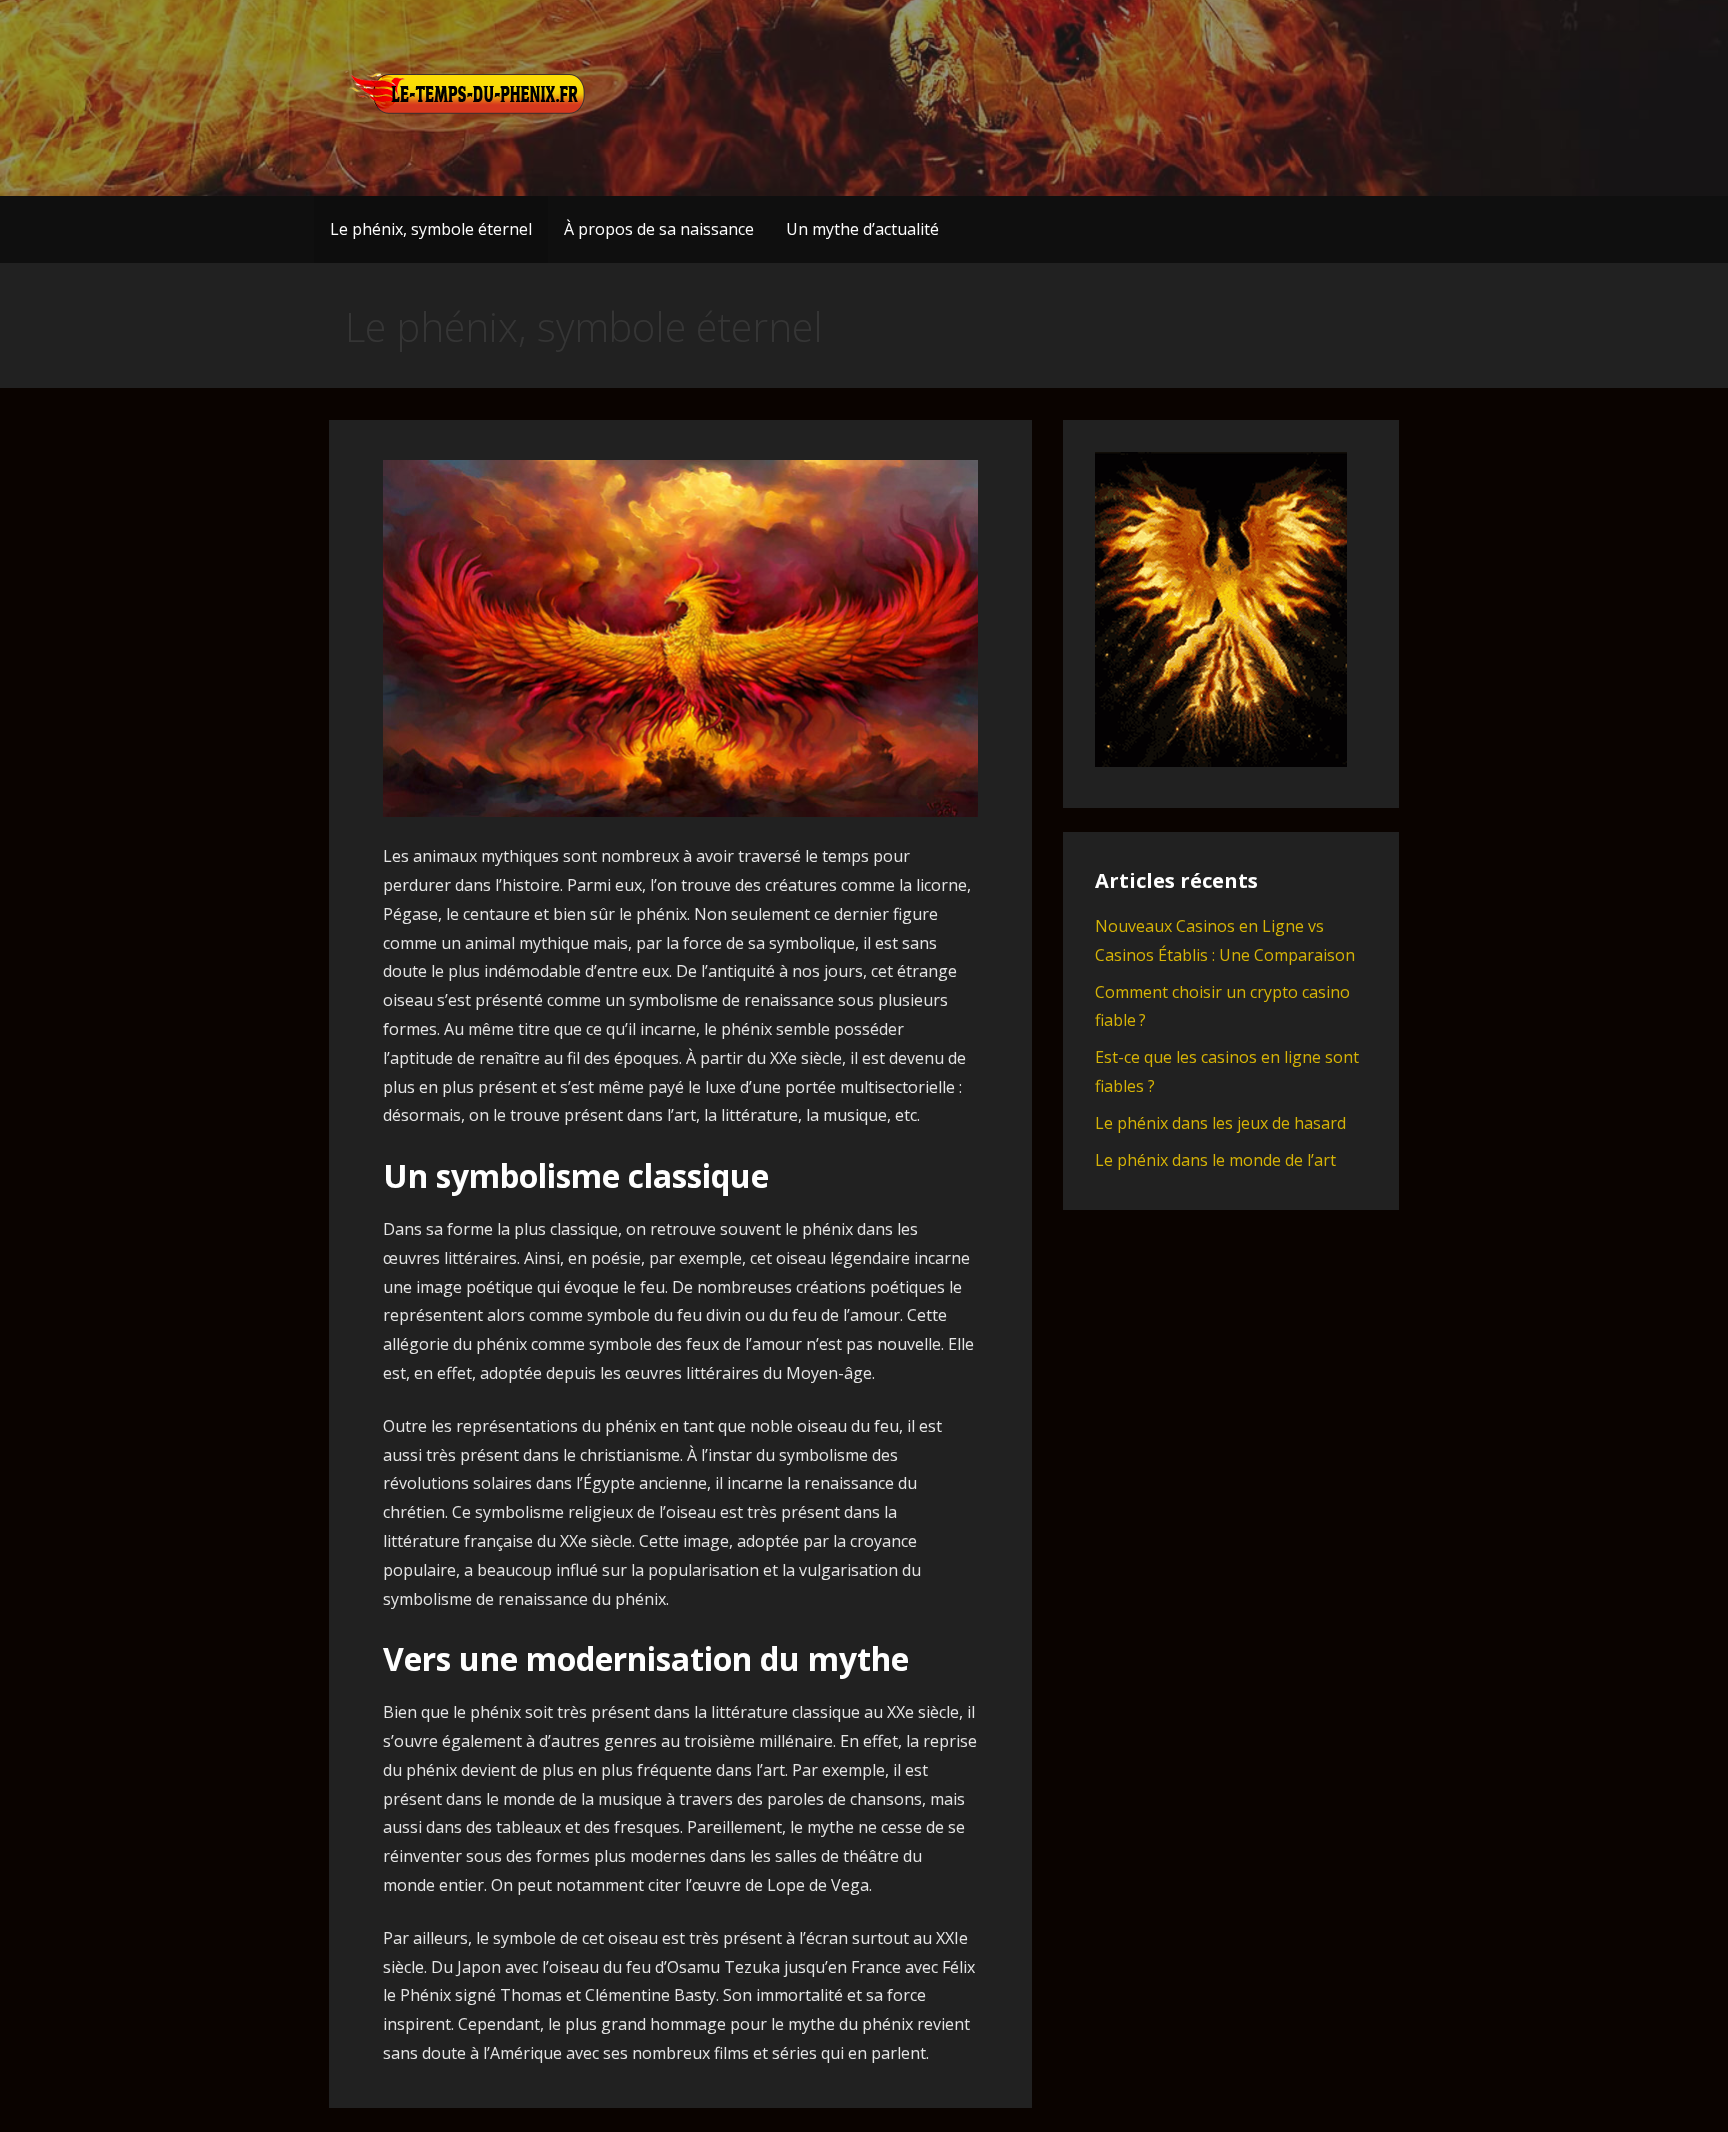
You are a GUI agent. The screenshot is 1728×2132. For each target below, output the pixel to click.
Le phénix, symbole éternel (431, 229)
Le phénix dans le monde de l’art (1215, 1160)
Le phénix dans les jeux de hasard (1220, 1123)
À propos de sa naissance (659, 229)
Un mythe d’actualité (862, 229)
